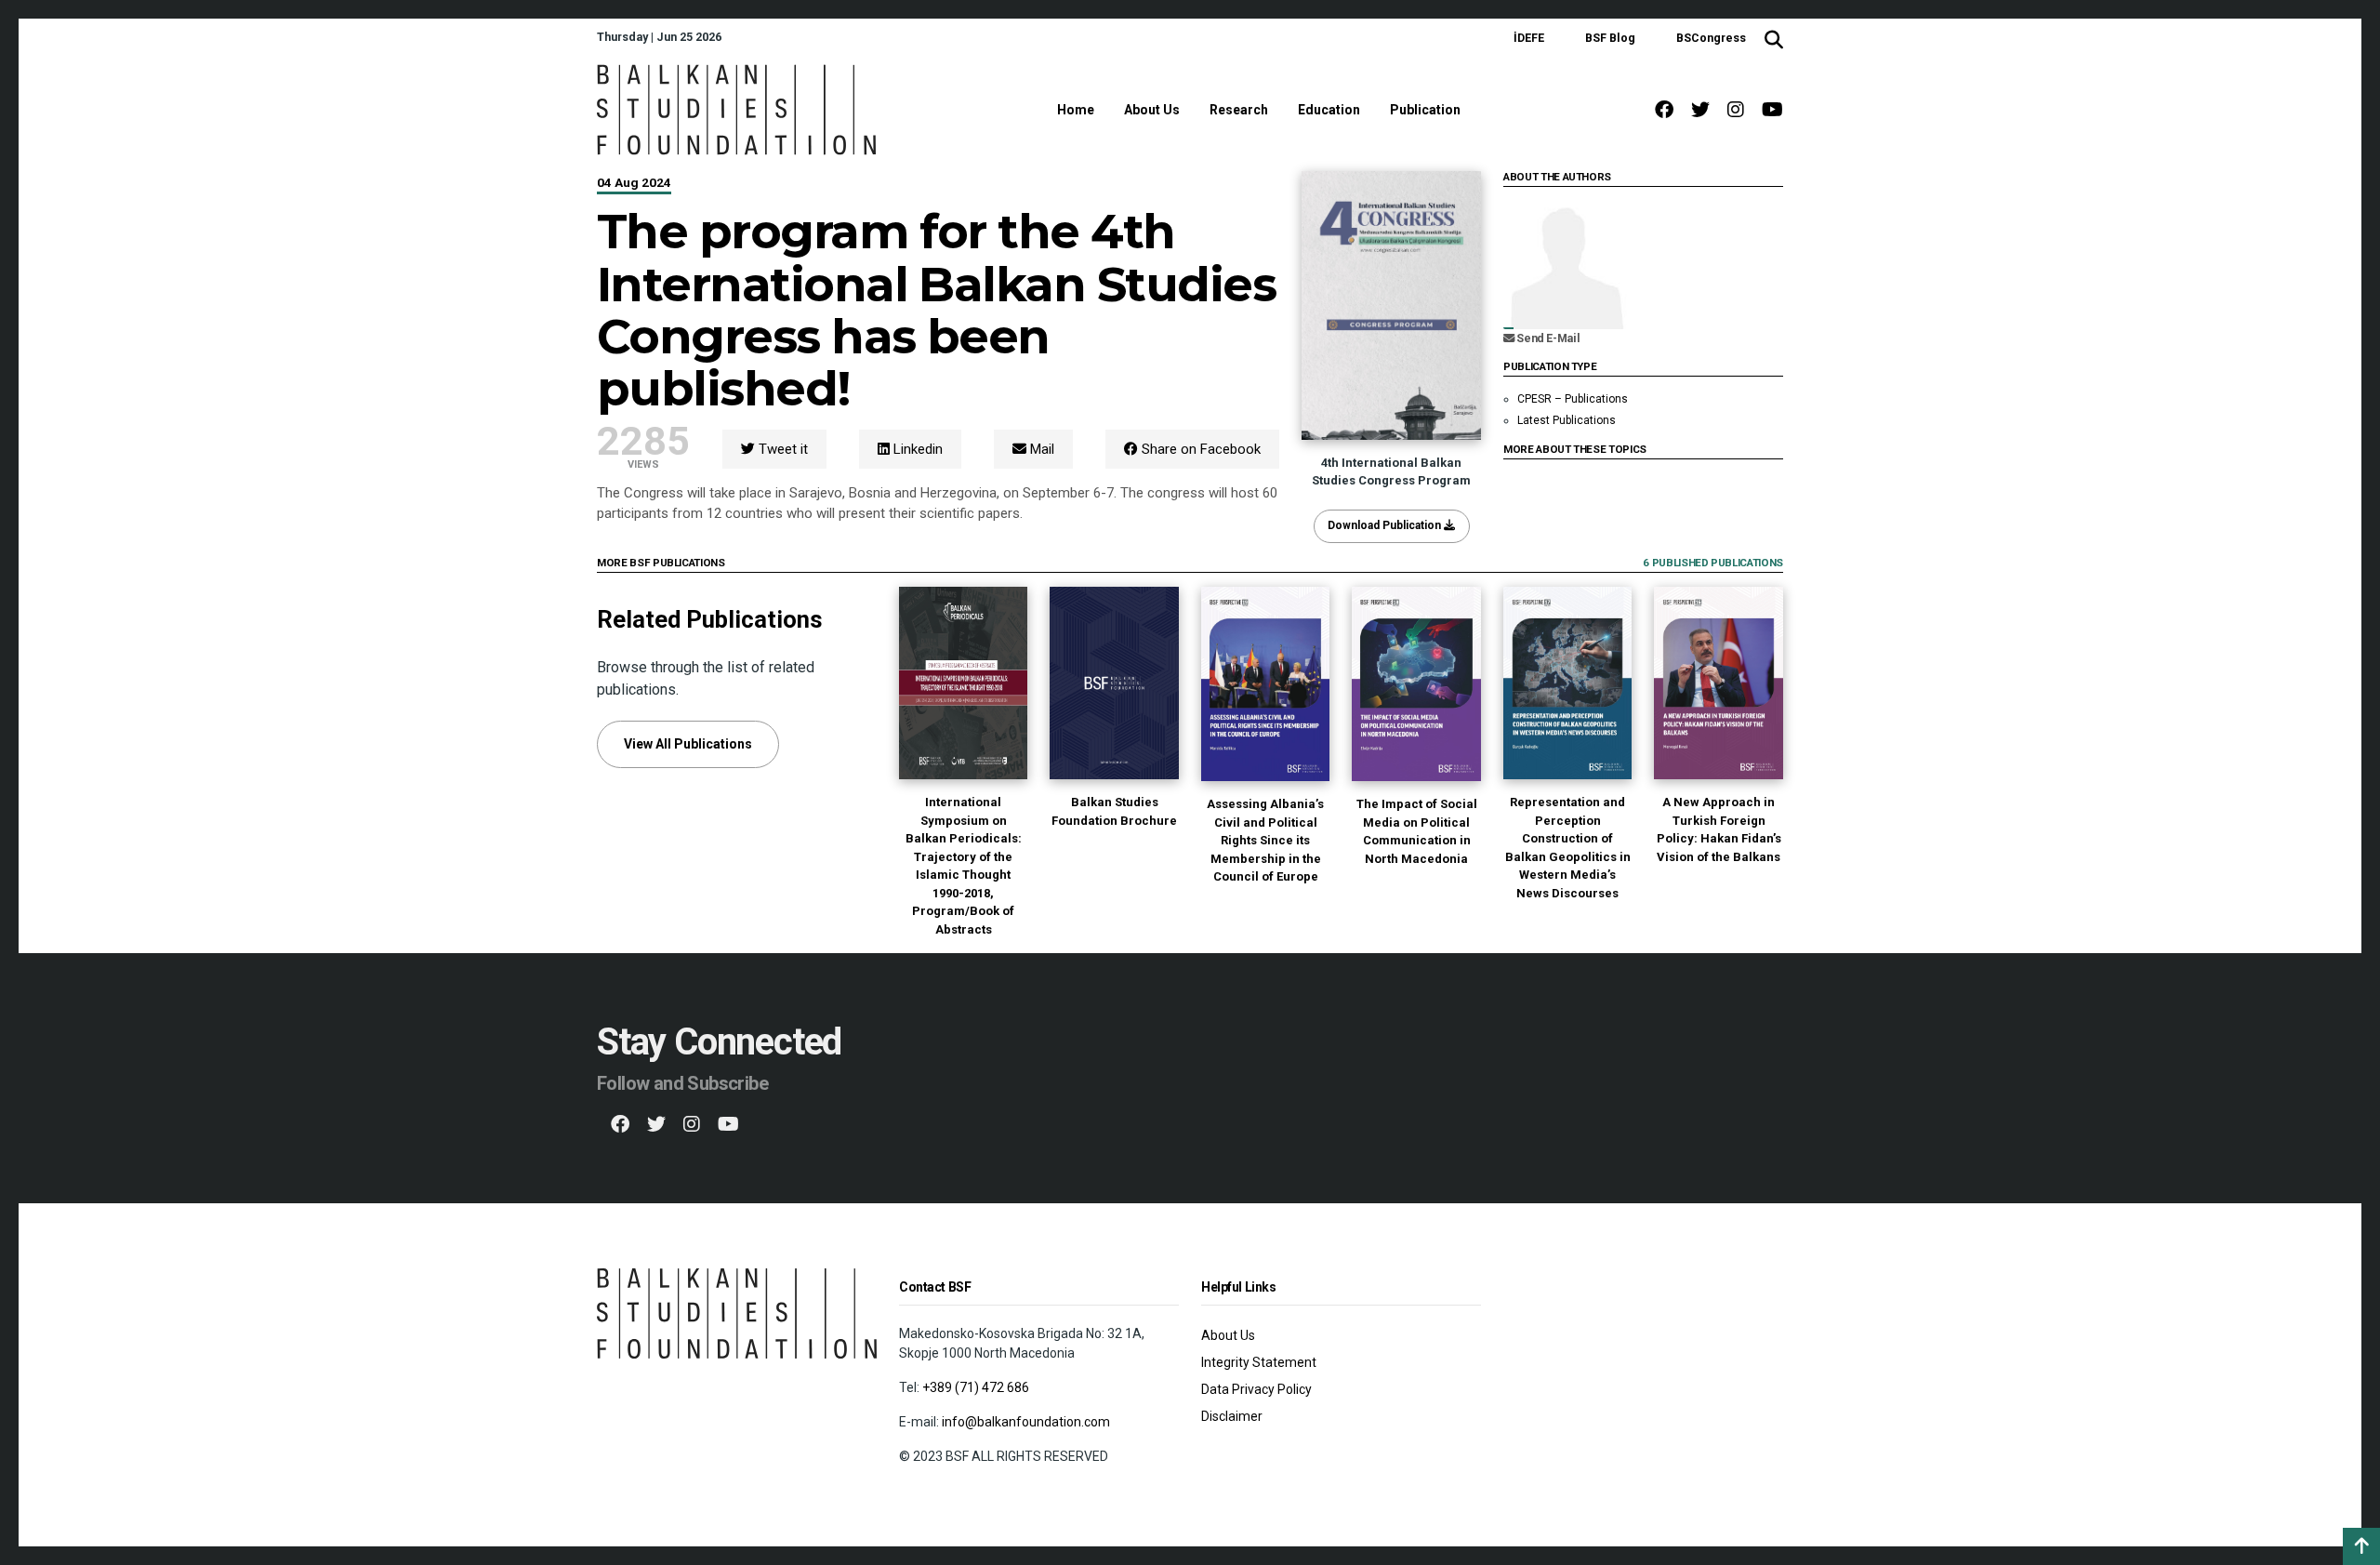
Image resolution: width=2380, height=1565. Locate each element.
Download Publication (1386, 525)
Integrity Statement (1259, 1362)
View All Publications (688, 744)
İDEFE (1529, 38)
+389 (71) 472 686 (976, 1387)
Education (1329, 110)
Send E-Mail (1547, 338)
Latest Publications (1567, 420)
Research (1239, 110)
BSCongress (1711, 38)
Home (1076, 110)
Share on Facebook (1199, 449)
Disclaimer (1232, 1416)
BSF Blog (1610, 38)
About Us (1152, 110)
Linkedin (916, 449)
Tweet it (781, 449)
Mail (1040, 449)
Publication (1425, 110)
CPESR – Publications (1573, 399)
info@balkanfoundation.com (1026, 1422)
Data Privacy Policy (1256, 1389)
